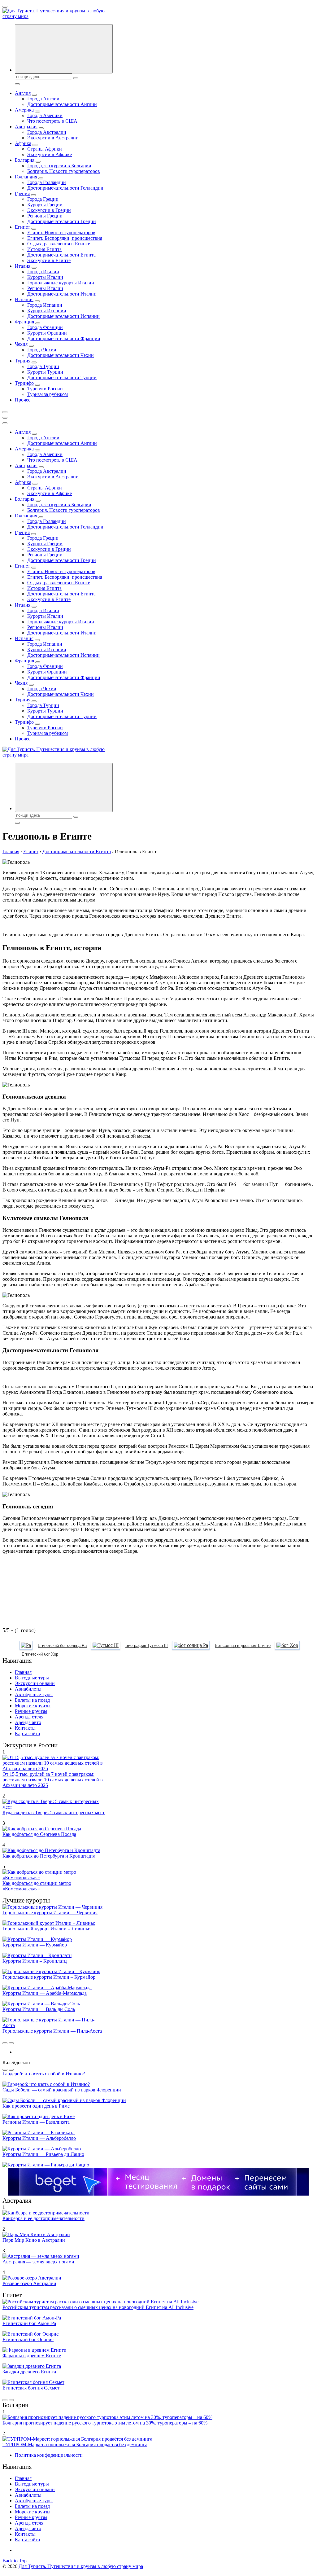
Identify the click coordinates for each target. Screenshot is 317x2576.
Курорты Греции (45, 205)
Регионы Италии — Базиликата (36, 2122)
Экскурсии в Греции (49, 210)
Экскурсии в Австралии (53, 138)
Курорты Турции (45, 372)
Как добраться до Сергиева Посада (39, 1834)
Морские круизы (33, 1706)
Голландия (26, 177)
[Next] (11, 2043)
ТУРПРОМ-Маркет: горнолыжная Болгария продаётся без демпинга (75, 2444)
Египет (22, 227)
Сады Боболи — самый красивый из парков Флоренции (62, 2090)
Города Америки (45, 115)
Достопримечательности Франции (64, 338)
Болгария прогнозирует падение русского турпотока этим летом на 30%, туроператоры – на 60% (105, 2423)
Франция (24, 322)
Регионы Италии (45, 288)
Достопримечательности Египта (61, 255)
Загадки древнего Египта (29, 2372)
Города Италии (43, 272)
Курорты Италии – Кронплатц (35, 1961)
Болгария (25, 160)
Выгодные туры (32, 1678)
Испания (24, 299)
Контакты (25, 1728)
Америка (24, 110)
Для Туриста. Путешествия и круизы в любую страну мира (81, 2566)
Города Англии (43, 99)
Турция (23, 361)
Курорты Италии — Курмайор (35, 1945)
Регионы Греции (45, 216)
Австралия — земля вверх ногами (38, 2262)
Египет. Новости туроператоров (61, 233)
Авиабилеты (28, 1689)
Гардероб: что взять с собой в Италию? (44, 2074)
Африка (23, 143)
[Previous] (5, 2043)
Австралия (26, 127)
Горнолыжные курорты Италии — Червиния (50, 1913)
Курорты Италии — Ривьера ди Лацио (43, 2154)
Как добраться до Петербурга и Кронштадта (49, 1856)
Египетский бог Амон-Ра (29, 2323)
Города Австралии (47, 132)
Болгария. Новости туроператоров (64, 171)
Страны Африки (45, 149)
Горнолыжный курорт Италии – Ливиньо (46, 1929)
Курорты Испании (47, 311)
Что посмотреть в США (52, 121)
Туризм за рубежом (48, 394)
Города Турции (43, 366)
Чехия (21, 344)
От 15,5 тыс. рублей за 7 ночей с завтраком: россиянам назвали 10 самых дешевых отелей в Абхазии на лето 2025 (53, 1780)
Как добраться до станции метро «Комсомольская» (37, 1886)
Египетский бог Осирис (28, 2339)
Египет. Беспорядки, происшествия (65, 238)
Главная (23, 1672)
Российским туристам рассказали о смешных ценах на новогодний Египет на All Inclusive (98, 2307)
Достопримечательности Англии (62, 104)
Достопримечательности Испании (63, 316)
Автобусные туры (34, 1694)
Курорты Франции (47, 333)
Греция (22, 193)
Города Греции (43, 199)
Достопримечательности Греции (62, 221)
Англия (23, 93)
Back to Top (15, 2561)
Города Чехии (42, 350)
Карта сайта (27, 1733)
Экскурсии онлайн (35, 1683)
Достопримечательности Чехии (61, 355)
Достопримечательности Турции (62, 377)
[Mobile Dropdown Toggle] (34, 95)
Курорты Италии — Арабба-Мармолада (45, 1993)
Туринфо (24, 383)
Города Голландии (47, 182)
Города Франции (45, 327)
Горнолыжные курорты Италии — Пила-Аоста (52, 2031)
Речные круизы (31, 1711)
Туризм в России (45, 389)
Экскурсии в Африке (50, 154)
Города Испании (45, 305)
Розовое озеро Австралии (29, 2283)
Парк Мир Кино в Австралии (34, 2240)
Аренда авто (28, 1722)
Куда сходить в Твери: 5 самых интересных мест (54, 1812)
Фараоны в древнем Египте (32, 2356)
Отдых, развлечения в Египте (59, 244)
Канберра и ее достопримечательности (43, 2218)
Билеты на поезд (32, 1700)
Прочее (23, 400)
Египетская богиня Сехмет (31, 2388)
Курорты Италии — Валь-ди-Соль (39, 2009)
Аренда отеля (29, 1717)
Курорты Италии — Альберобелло (39, 2138)
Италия (23, 266)
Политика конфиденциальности (49, 2455)
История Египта (44, 249)
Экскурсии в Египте (49, 260)
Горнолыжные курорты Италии (61, 283)
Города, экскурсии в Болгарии (59, 166)
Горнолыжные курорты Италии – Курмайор (49, 1977)
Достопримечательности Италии (62, 294)
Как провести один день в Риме (36, 2106)
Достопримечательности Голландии (65, 188)
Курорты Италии (45, 277)
